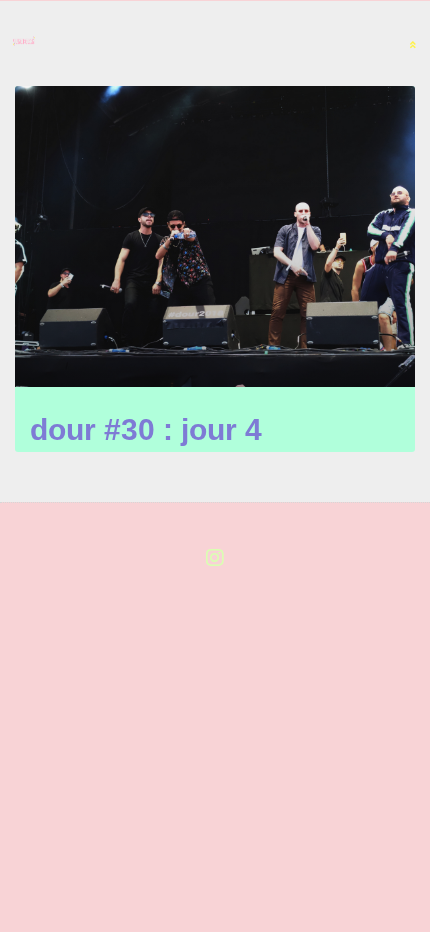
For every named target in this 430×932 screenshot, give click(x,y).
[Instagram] (215, 558)
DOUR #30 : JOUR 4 (146, 429)
